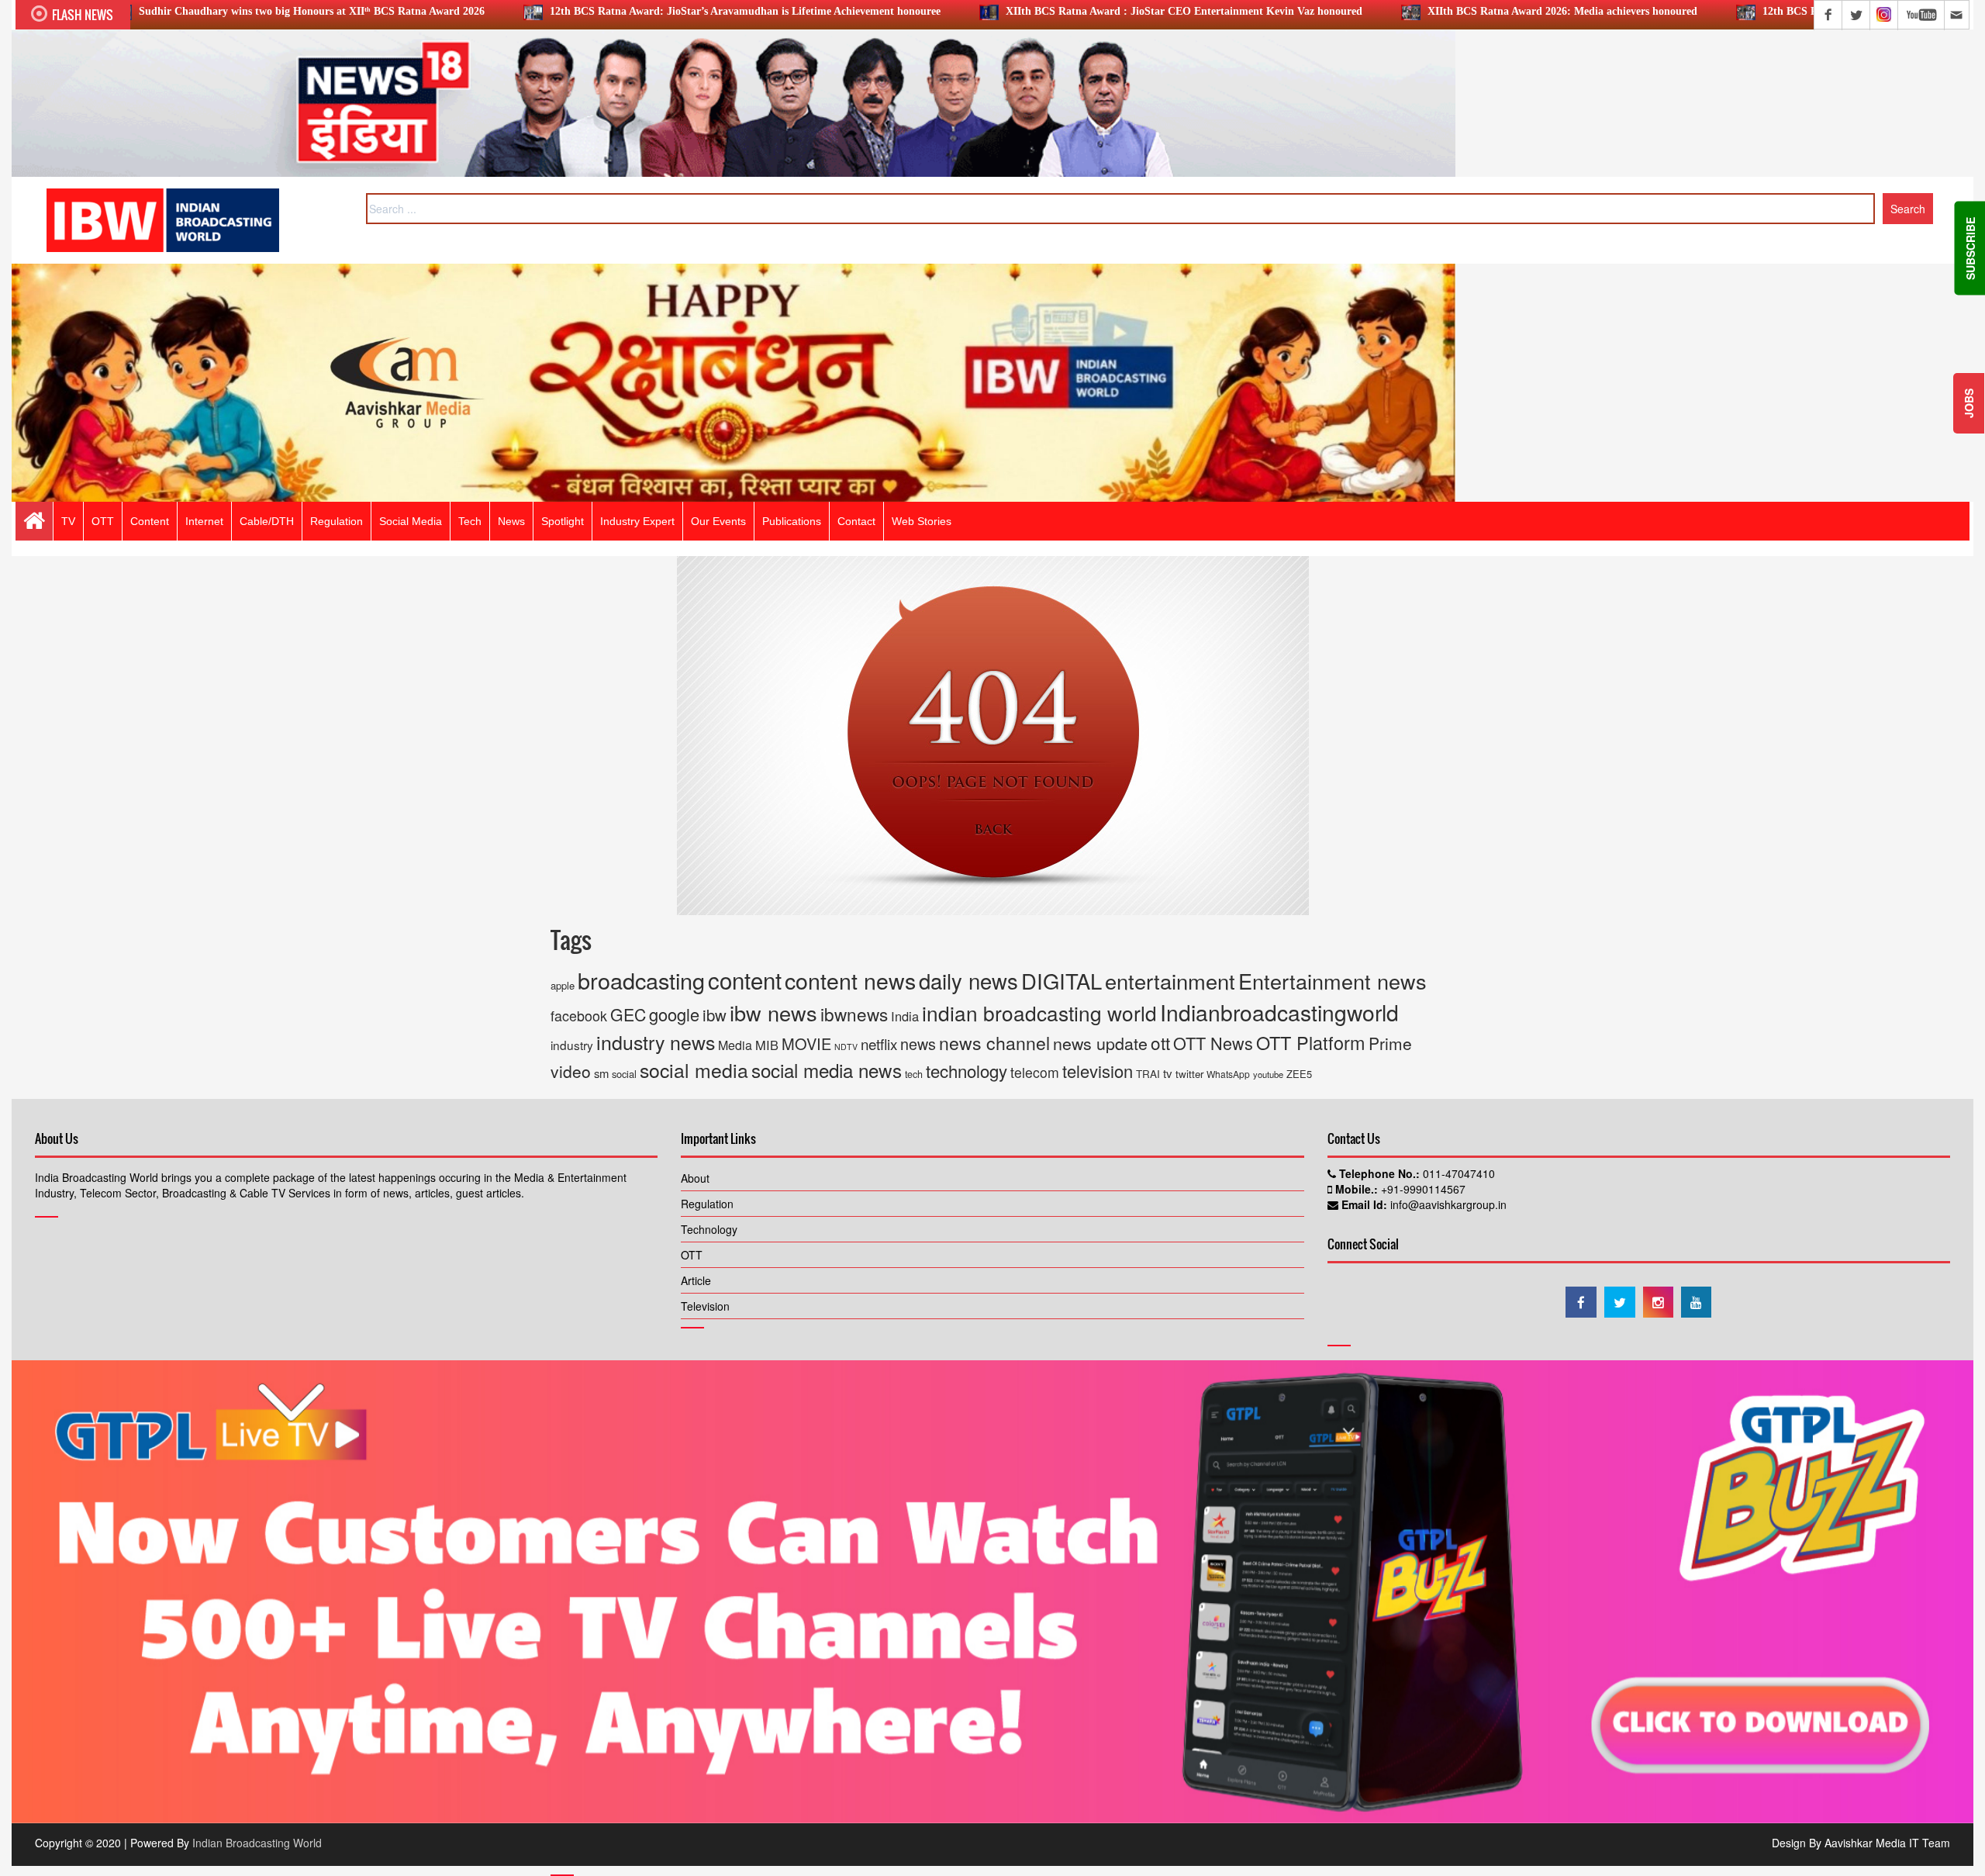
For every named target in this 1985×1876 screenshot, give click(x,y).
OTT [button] (103, 521)
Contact (856, 521)
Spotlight (563, 521)
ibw (715, 1015)
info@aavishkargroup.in (1447, 1204)
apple (563, 985)
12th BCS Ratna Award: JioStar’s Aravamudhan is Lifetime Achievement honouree (601, 11)
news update (1100, 1043)
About (695, 1178)
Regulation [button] (337, 521)
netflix (879, 1043)
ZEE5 (1299, 1074)
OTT (692, 1255)
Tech (470, 521)
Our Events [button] (718, 521)
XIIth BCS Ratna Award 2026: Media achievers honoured (1418, 11)
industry (572, 1045)
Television (705, 1306)
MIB (767, 1045)
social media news (827, 1070)
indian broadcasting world (1039, 1012)
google (674, 1014)
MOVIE (806, 1043)
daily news (968, 980)
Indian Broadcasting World (257, 1843)
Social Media (411, 521)
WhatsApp (1228, 1074)
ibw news (773, 1012)
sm (601, 1073)
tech (914, 1074)
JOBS (1969, 403)
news (918, 1043)
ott (1160, 1042)
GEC (628, 1014)
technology (967, 1070)
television (1098, 1071)
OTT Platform (1311, 1042)
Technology (709, 1229)
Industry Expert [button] (637, 521)
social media (694, 1069)
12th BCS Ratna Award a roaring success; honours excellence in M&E (1782, 11)
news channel (994, 1043)
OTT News (1213, 1043)
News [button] (511, 521)
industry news (656, 1042)
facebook (579, 1015)
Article (696, 1280)
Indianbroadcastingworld (1279, 1012)
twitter (1189, 1074)
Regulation (707, 1204)
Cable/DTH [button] (267, 521)
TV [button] (68, 521)
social (624, 1074)
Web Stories (922, 521)
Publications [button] (792, 521)
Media (735, 1045)
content (745, 979)
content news (850, 980)
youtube (1268, 1074)
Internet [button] (204, 521)
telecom (1035, 1072)
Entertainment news (1333, 981)
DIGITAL (1062, 980)
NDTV (846, 1047)
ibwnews (854, 1014)
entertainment (1170, 981)
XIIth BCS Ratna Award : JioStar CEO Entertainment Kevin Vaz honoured (1040, 11)
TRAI (1148, 1074)
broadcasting (641, 980)
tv (1168, 1073)
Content (150, 521)
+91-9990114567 (1422, 1189)
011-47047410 (1457, 1173)
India (905, 1016)
